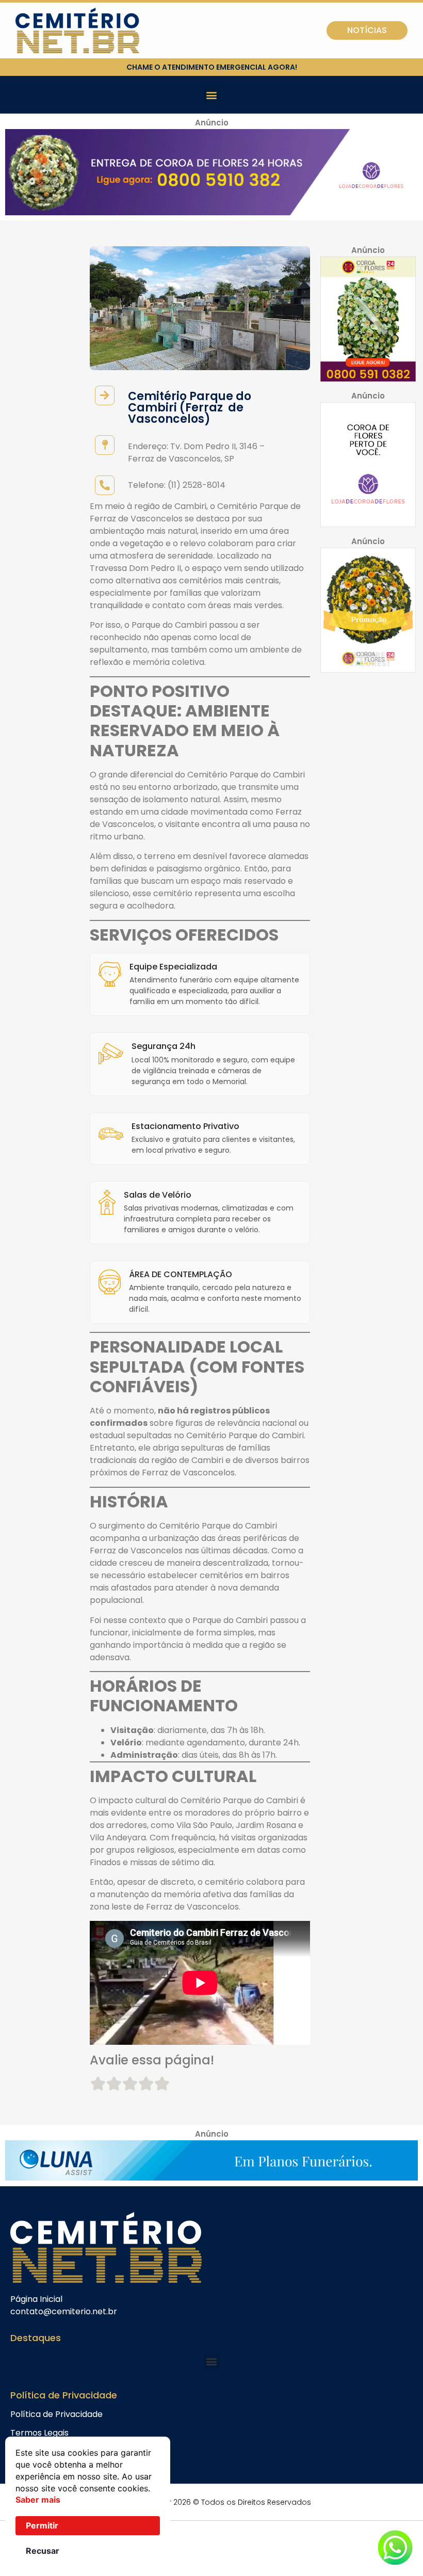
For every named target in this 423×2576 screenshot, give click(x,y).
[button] (212, 95)
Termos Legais (39, 2433)
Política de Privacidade (56, 2414)
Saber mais (38, 2500)
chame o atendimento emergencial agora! (212, 67)
